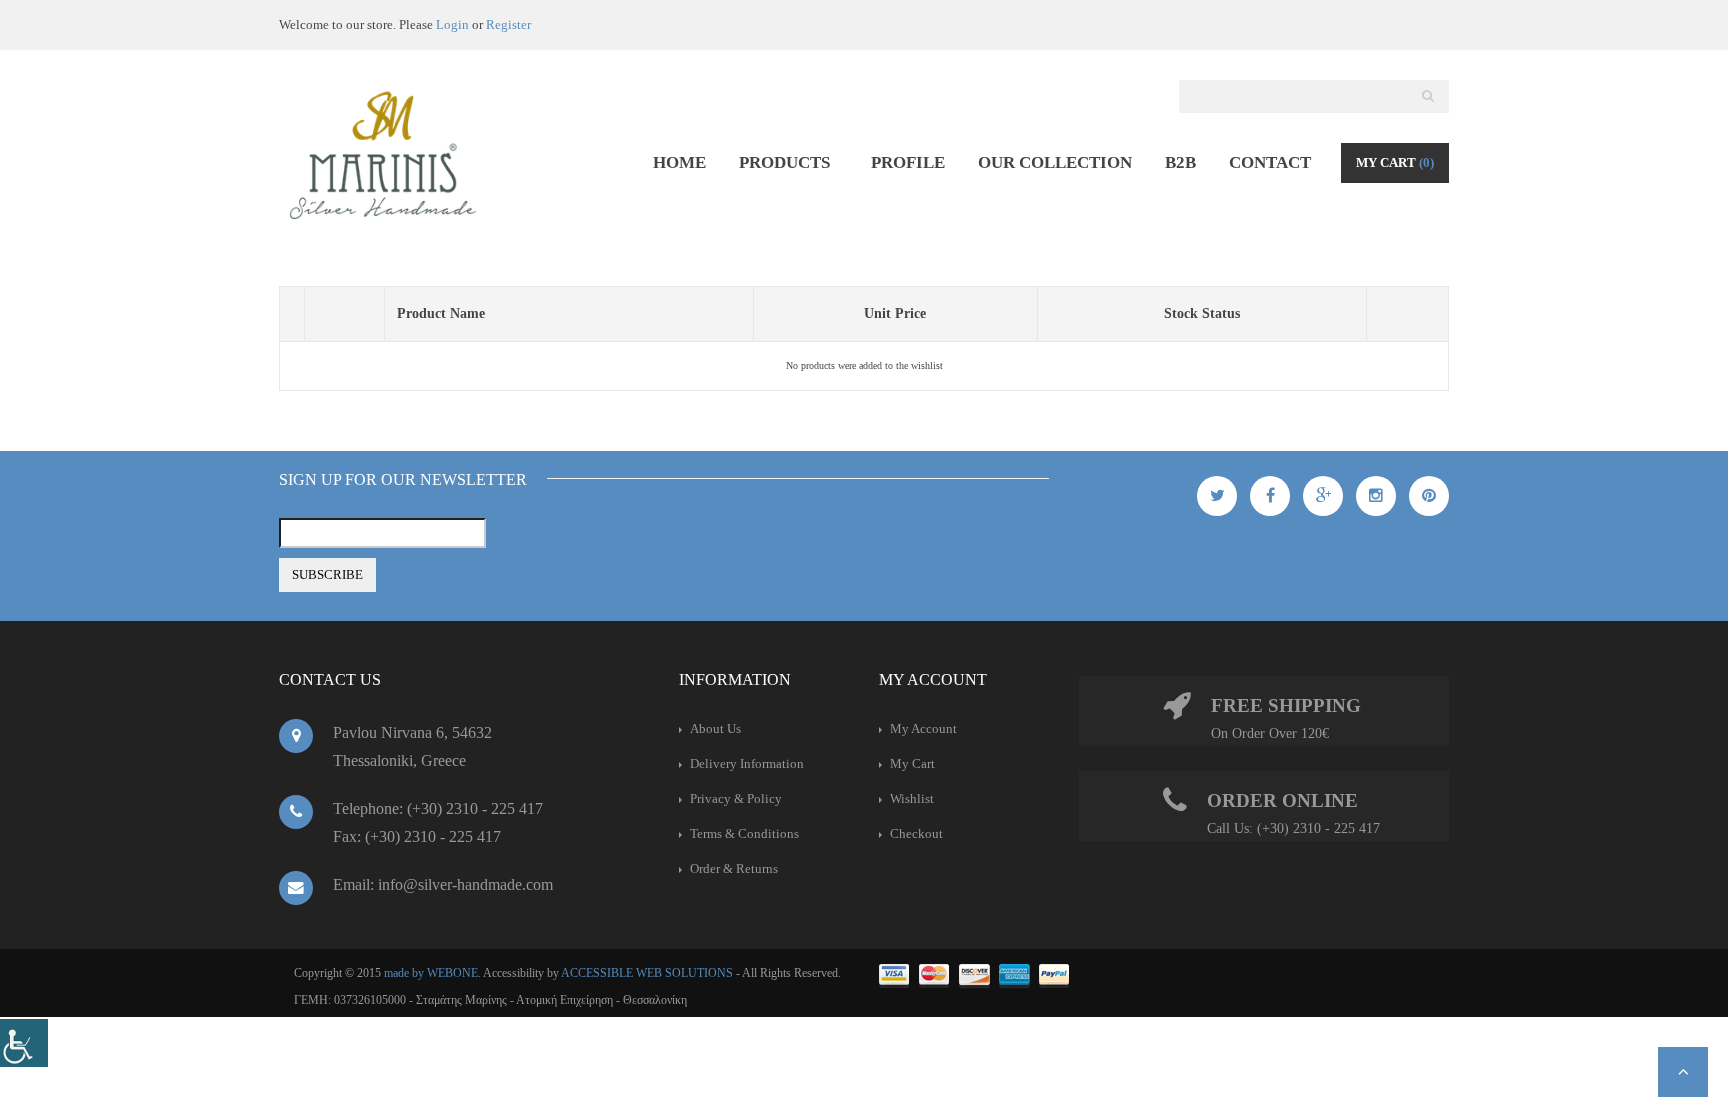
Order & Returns (734, 868)
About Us (715, 728)
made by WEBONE (431, 973)
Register (508, 24)
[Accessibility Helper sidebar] (24, 1043)
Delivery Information (747, 763)
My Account (923, 728)
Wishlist (912, 798)
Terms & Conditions (744, 833)
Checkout (916, 833)
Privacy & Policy (736, 798)
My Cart (1395, 162)
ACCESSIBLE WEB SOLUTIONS (647, 973)
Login (452, 24)
